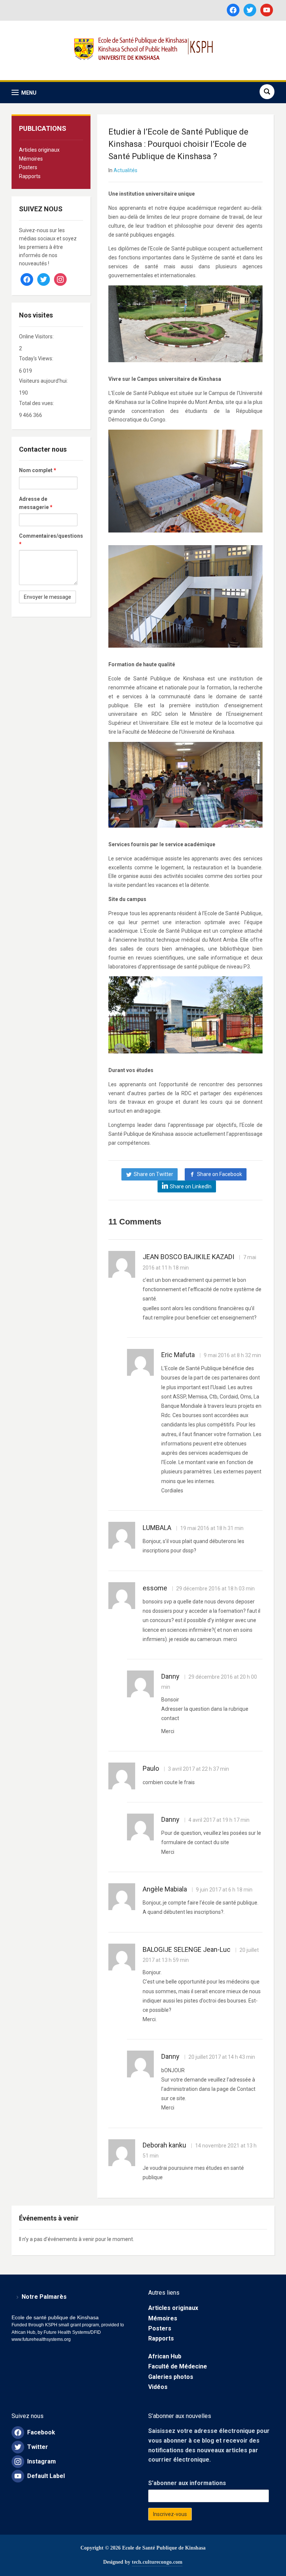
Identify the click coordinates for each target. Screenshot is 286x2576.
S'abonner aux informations (187, 2483)
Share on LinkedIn (191, 1186)
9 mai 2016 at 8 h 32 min (232, 1355)
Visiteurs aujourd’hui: (44, 381)
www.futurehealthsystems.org (41, 2339)
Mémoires (31, 159)
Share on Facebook (220, 1174)
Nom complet (38, 470)
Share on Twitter (153, 1174)
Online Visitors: (37, 336)
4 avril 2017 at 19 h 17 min (218, 1820)
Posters (28, 167)
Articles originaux (39, 150)
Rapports (30, 176)
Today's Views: (37, 358)
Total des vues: (37, 403)
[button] (24, 93)
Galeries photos (171, 2377)
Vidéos (158, 2387)
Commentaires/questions (48, 540)
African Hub (165, 2356)
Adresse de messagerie (36, 503)
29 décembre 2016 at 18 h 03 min (215, 1589)
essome (155, 1588)
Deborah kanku (164, 2145)
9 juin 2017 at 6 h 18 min (224, 1890)
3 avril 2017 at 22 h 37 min (198, 1769)
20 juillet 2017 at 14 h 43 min (221, 2057)
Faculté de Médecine (178, 2366)
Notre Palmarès (44, 2297)
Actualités (125, 170)
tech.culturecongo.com (157, 2562)
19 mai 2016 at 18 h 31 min (211, 1528)
